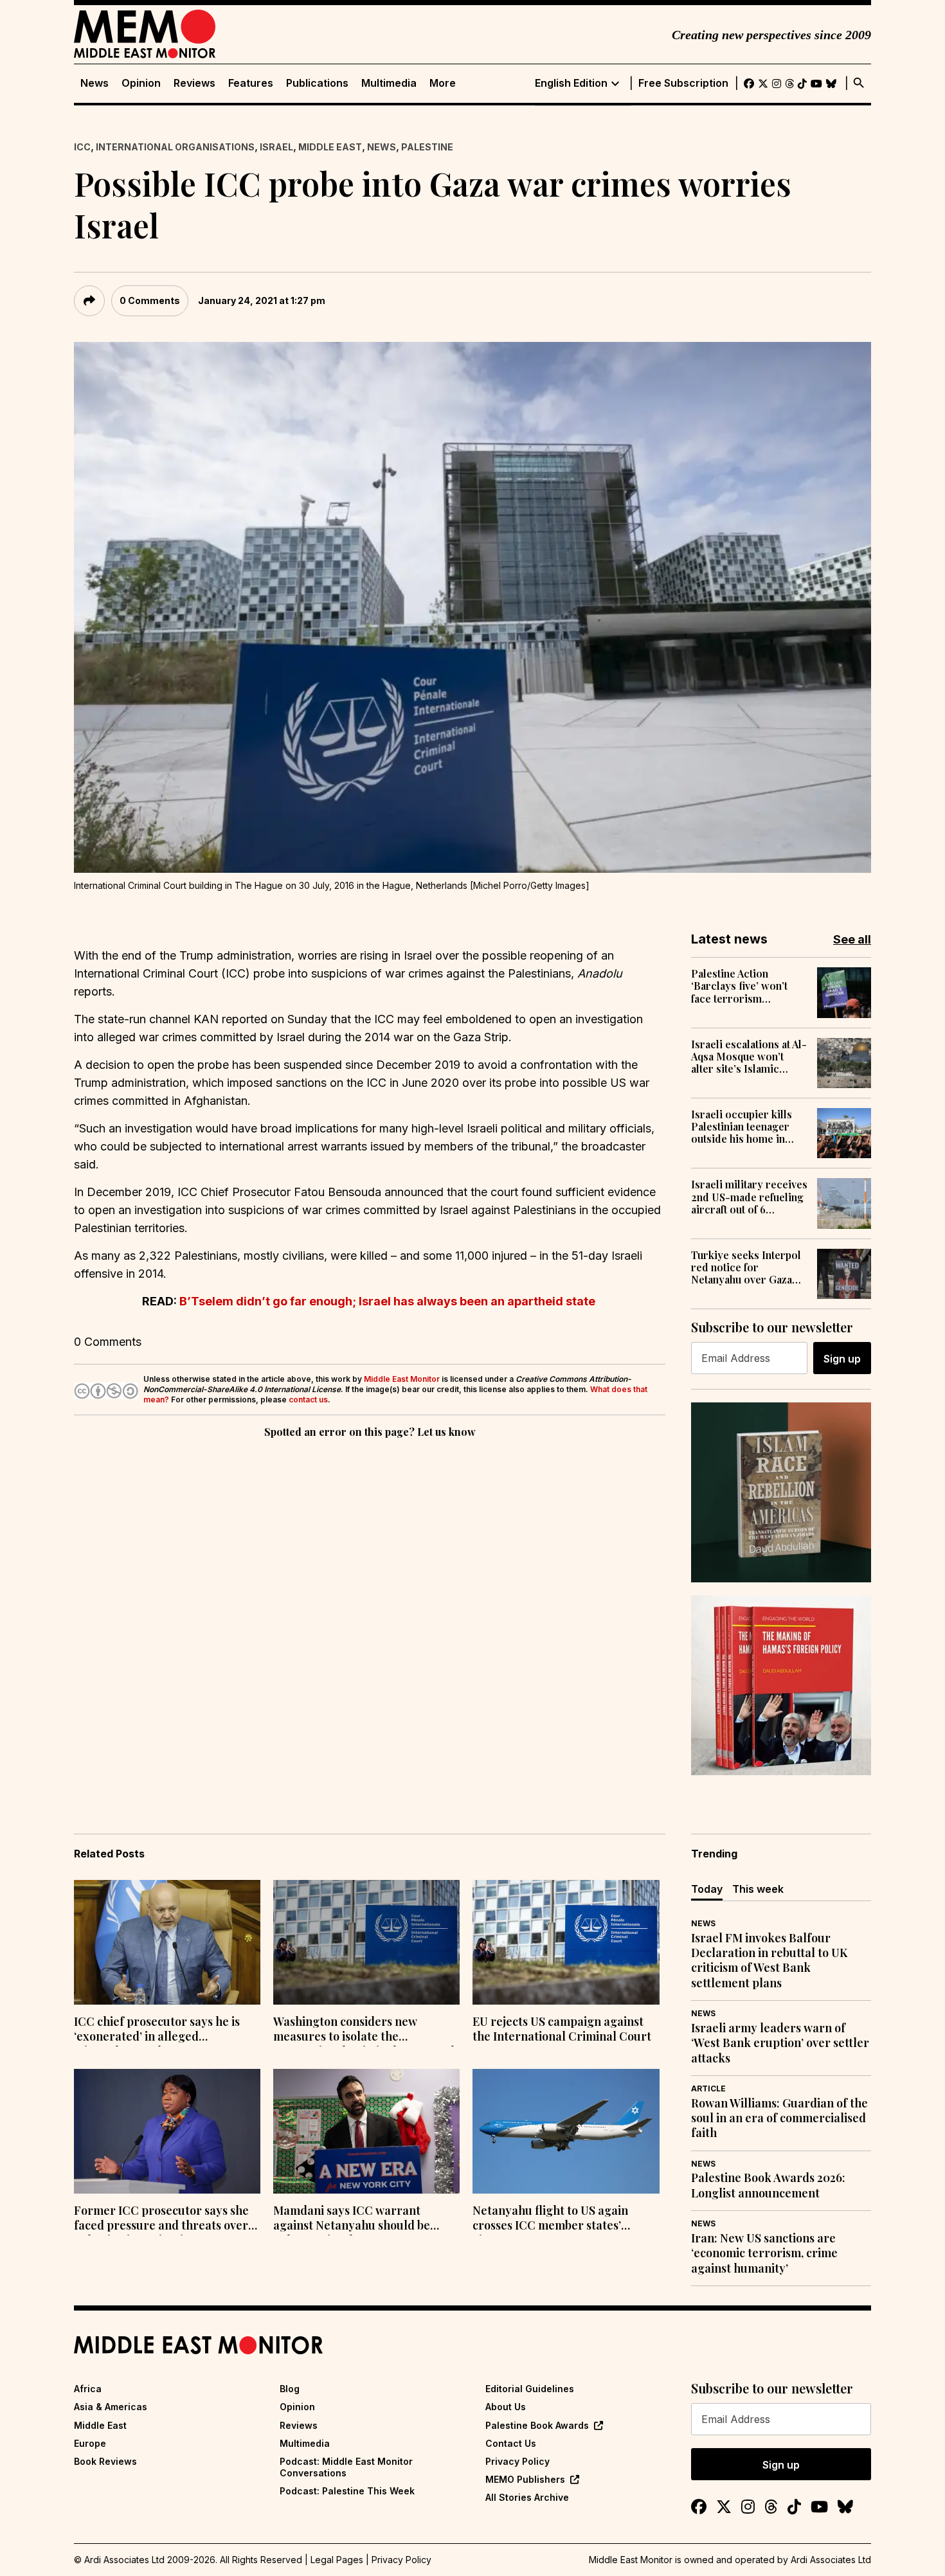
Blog (290, 2389)
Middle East (330, 147)
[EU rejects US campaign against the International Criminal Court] (566, 1942)
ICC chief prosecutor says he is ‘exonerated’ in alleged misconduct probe (157, 2030)
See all (852, 939)
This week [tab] (758, 1889)
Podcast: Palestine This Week (347, 2491)
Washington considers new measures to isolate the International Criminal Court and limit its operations (364, 2030)
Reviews (194, 83)
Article (708, 2089)
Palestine (427, 147)
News (94, 83)
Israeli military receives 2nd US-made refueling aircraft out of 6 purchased (749, 1197)
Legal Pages (337, 2560)
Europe (90, 2443)
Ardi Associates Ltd (831, 2560)
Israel (276, 147)
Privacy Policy (517, 2461)
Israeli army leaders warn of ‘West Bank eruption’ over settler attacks (780, 2043)
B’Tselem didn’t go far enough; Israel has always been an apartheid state (387, 1301)
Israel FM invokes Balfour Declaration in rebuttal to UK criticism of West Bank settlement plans (769, 1961)
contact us (308, 1400)
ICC (82, 147)
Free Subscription (683, 83)
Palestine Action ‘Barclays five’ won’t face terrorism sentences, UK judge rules (740, 986)
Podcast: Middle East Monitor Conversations (346, 2467)
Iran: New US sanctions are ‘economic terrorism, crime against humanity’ (764, 2253)
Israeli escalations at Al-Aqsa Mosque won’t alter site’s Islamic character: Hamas (749, 1057)
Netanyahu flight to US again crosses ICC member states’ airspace (550, 2219)
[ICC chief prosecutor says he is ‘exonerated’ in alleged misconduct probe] (167, 1942)
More (443, 83)
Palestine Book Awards (537, 2425)
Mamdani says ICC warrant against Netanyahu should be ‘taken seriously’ (352, 2219)
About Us (506, 2407)
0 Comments (150, 300)
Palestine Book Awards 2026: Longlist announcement (768, 2185)
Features (251, 83)
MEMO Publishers (525, 2479)
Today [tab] (707, 1889)
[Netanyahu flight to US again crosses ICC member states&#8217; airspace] (566, 2131)
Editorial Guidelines (530, 2389)
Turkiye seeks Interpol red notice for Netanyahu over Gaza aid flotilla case (746, 1267)
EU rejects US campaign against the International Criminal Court (562, 2029)
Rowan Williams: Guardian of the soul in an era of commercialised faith (779, 2118)
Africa (88, 2389)
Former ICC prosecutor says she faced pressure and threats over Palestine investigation (161, 2219)
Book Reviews (105, 2461)
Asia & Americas (111, 2407)
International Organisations (175, 147)
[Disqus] (370, 1618)
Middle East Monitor (402, 1379)
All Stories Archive (527, 2497)
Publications (317, 83)
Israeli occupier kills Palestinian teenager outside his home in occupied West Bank (742, 1127)
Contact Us (511, 2443)
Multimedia (389, 83)
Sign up (842, 1359)
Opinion (141, 83)
